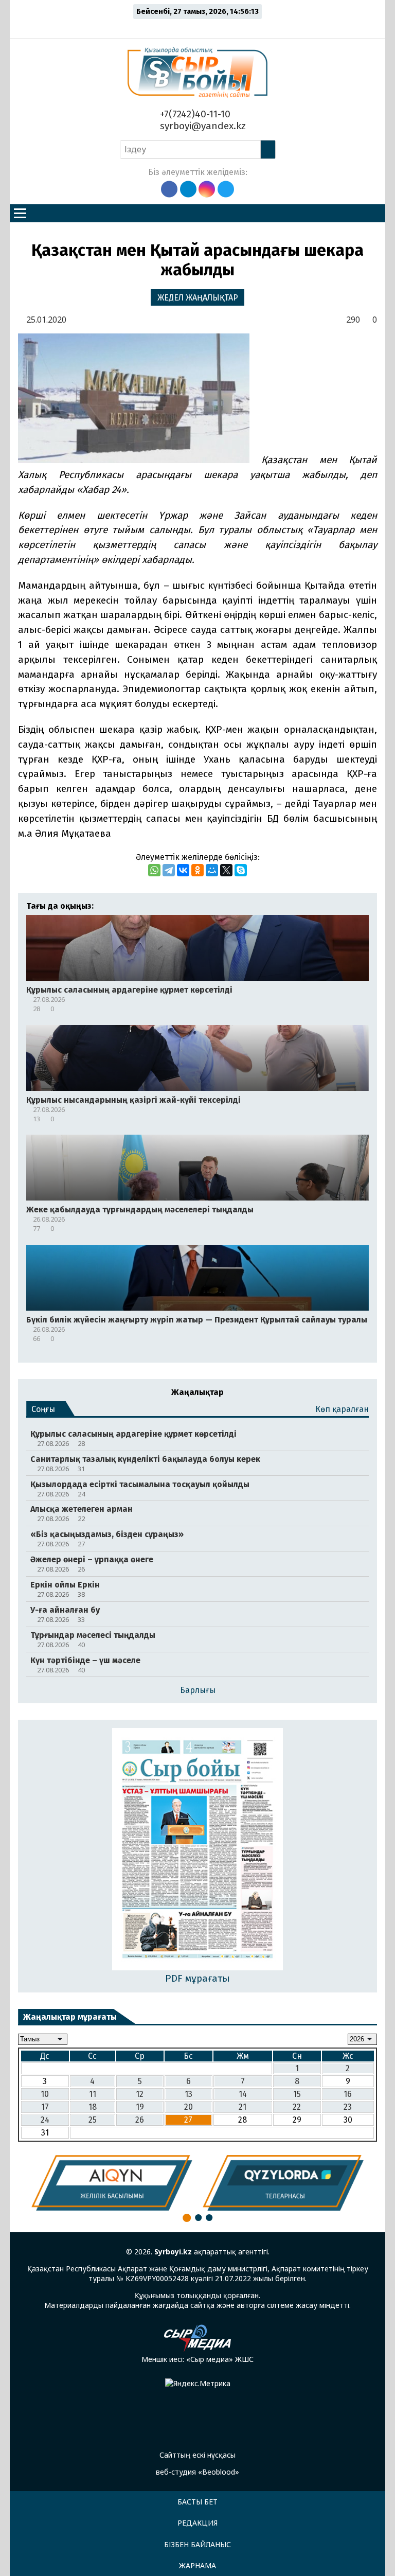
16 (348, 2094)
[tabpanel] (112, 2183)
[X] (226, 870)
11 (93, 2094)
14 (243, 2094)
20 (188, 2107)
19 (140, 2107)
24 (45, 2120)
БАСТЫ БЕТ (197, 2502)
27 (188, 2120)
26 (140, 2120)
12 (140, 2094)
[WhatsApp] (154, 870)
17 (45, 2107)
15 (297, 2094)
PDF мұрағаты (197, 1978)
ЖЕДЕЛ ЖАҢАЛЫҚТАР (198, 298)
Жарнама (197, 2565)
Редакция (197, 2523)
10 (45, 2094)
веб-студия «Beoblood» (197, 2472)
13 (188, 2094)
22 (297, 2107)
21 (243, 2107)
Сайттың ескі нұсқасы (197, 2455)
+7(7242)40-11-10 (194, 114)
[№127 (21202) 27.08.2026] (198, 1850)
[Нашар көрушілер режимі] (200, 27)
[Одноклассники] (197, 870)
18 (93, 2107)
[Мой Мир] (212, 870)
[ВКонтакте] (183, 870)
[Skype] (241, 870)
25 (93, 2120)
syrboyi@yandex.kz (202, 126)
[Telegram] (169, 870)
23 (348, 2107)
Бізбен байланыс (197, 2544)
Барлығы (198, 1690)
